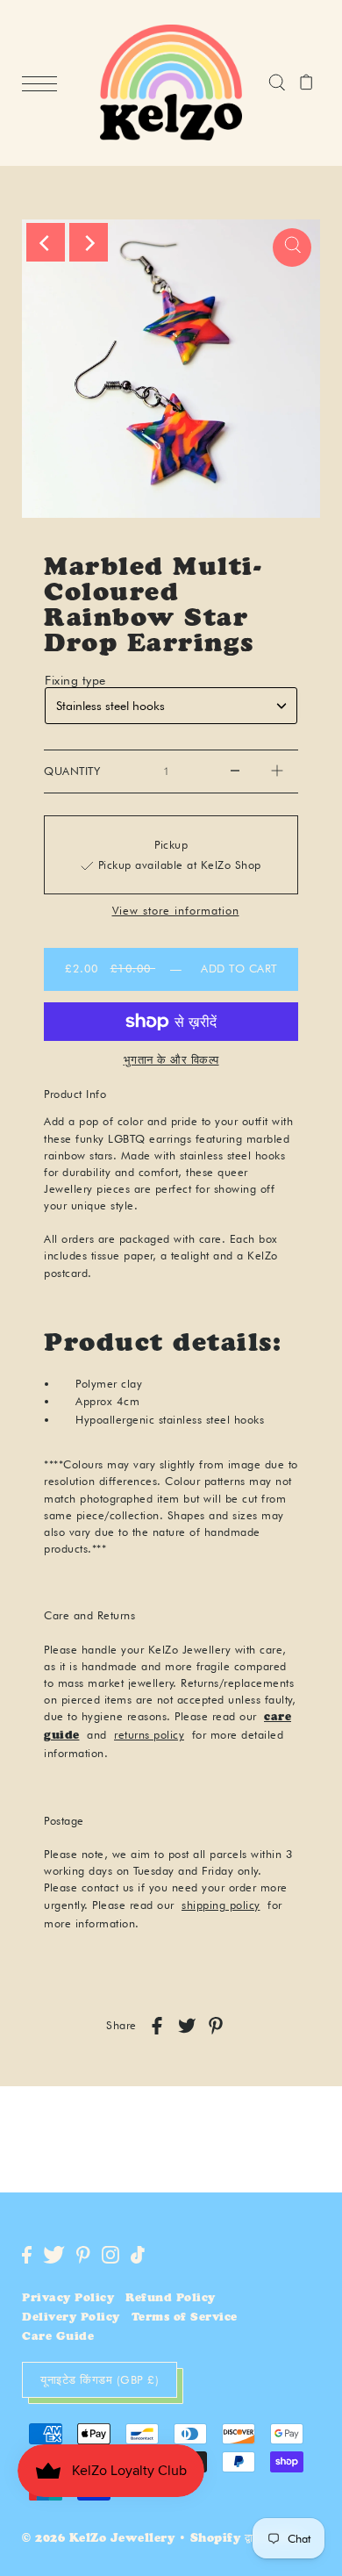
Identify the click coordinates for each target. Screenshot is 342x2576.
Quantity (72, 771)
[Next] (89, 242)
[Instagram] (110, 2255)
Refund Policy (171, 2299)
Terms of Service (185, 2318)
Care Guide (58, 2338)
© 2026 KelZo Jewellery (98, 2540)
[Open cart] (306, 83)
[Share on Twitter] (187, 2026)
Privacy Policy (68, 2299)
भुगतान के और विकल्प (171, 1059)
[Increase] (277, 771)
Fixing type (75, 680)
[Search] (277, 83)
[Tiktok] (138, 2255)
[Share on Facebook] (157, 2026)
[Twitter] (54, 2255)
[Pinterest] (83, 2255)
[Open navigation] (44, 83)
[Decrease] (235, 771)
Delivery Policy (71, 2318)
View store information (176, 911)
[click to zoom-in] (292, 248)
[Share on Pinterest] (216, 2026)
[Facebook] (27, 2255)
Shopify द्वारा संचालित (246, 2540)
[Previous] (46, 242)
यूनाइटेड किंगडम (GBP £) (100, 2379)
